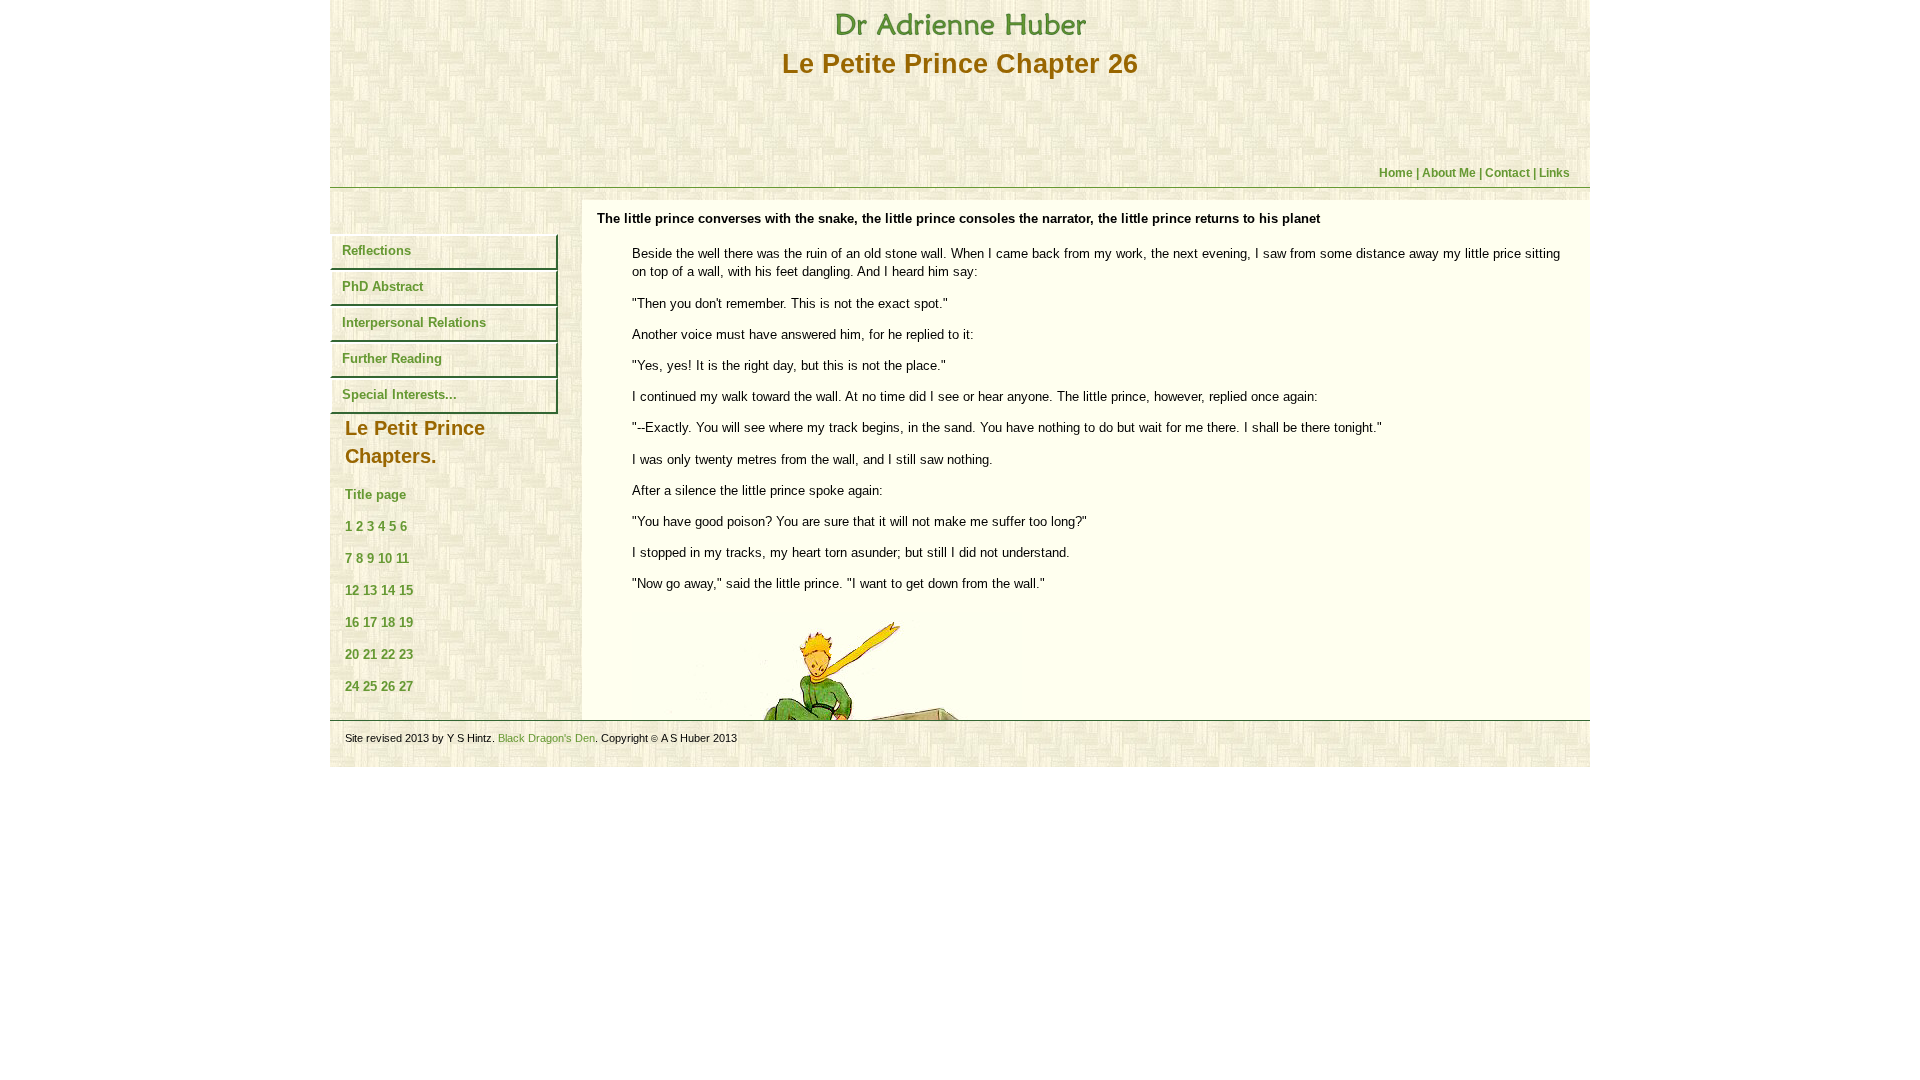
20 (352, 654)
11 (402, 558)
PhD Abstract (382, 286)
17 (370, 622)
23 (406, 654)
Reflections (376, 250)
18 (388, 622)
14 (388, 590)
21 (370, 654)
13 (370, 590)
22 (388, 654)
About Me (1449, 173)
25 (370, 686)
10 (385, 558)
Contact (1509, 173)
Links (1554, 173)
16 (352, 622)
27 (406, 686)
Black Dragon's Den (546, 738)
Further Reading (392, 358)
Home (1397, 173)
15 (406, 590)
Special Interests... (399, 394)
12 (352, 590)
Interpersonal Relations (414, 322)
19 (406, 622)
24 (352, 686)
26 (388, 686)
